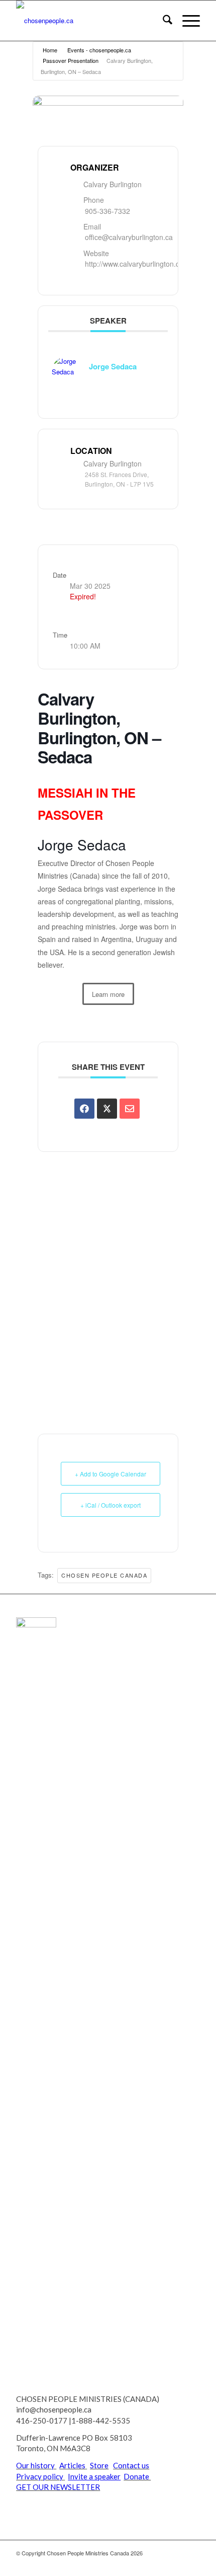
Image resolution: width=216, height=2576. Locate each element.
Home (50, 50)
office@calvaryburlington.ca (129, 237)
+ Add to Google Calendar (111, 1474)
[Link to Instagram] (192, 2563)
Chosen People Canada (104, 1575)
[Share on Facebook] (84, 1109)
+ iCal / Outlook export (111, 1505)
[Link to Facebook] (162, 2563)
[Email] (130, 1109)
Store (99, 2465)
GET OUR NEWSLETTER (58, 2487)
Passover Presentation (71, 60)
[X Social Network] (107, 1109)
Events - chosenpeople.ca (99, 50)
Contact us (131, 2465)
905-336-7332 (107, 211)
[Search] (163, 21)
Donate (137, 2476)
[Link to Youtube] (177, 2563)
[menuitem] (163, 21)
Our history (35, 2465)
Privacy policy (40, 2476)
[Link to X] (147, 2563)
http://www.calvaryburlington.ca (134, 264)
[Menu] (186, 21)
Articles (72, 2465)
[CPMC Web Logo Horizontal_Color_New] (89, 21)
